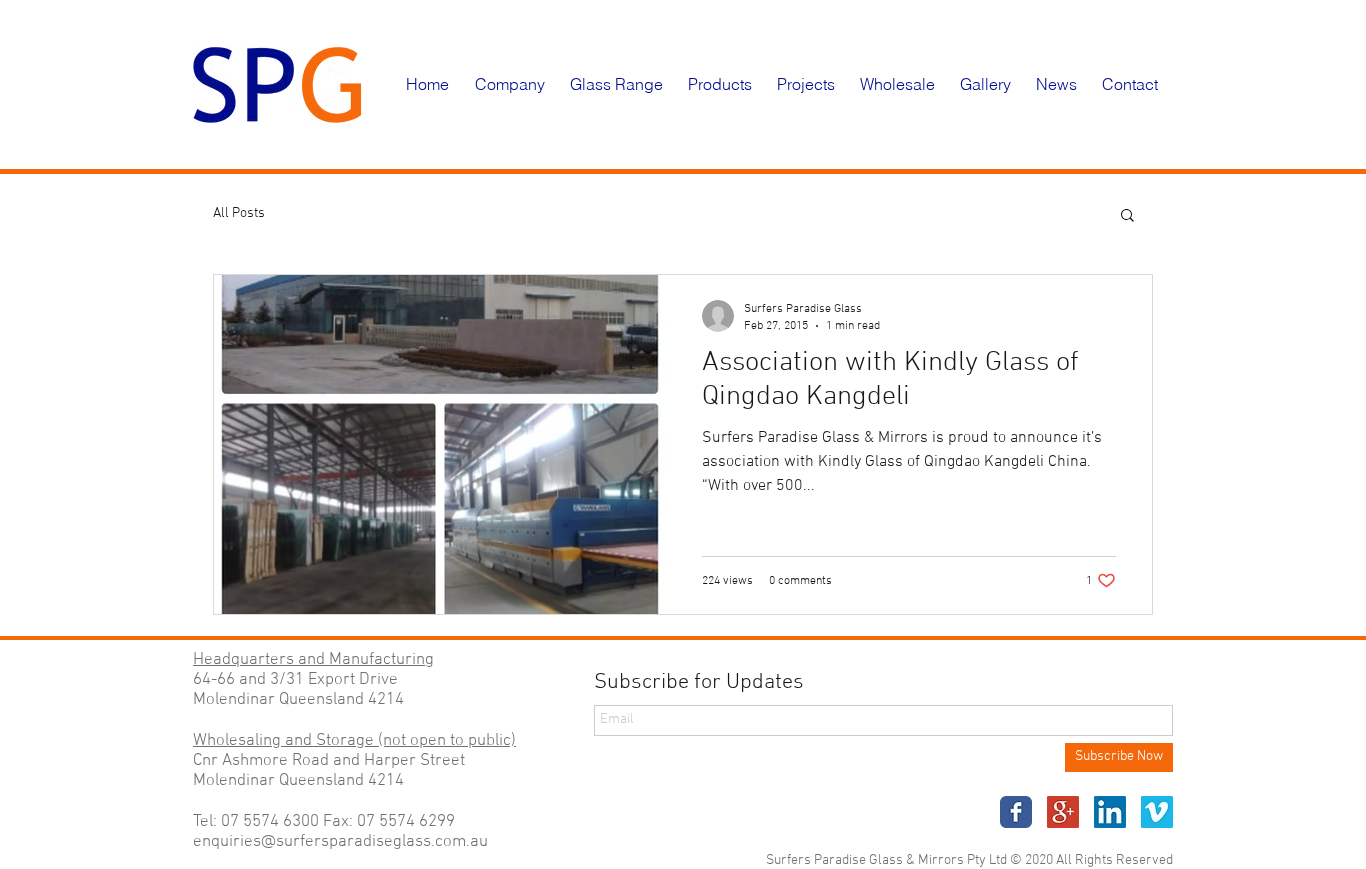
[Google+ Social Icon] (1063, 812)
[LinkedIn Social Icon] (1110, 812)
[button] (512, 84)
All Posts (239, 213)
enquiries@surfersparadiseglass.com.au (340, 842)
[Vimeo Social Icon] (1157, 812)
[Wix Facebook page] (1016, 812)
